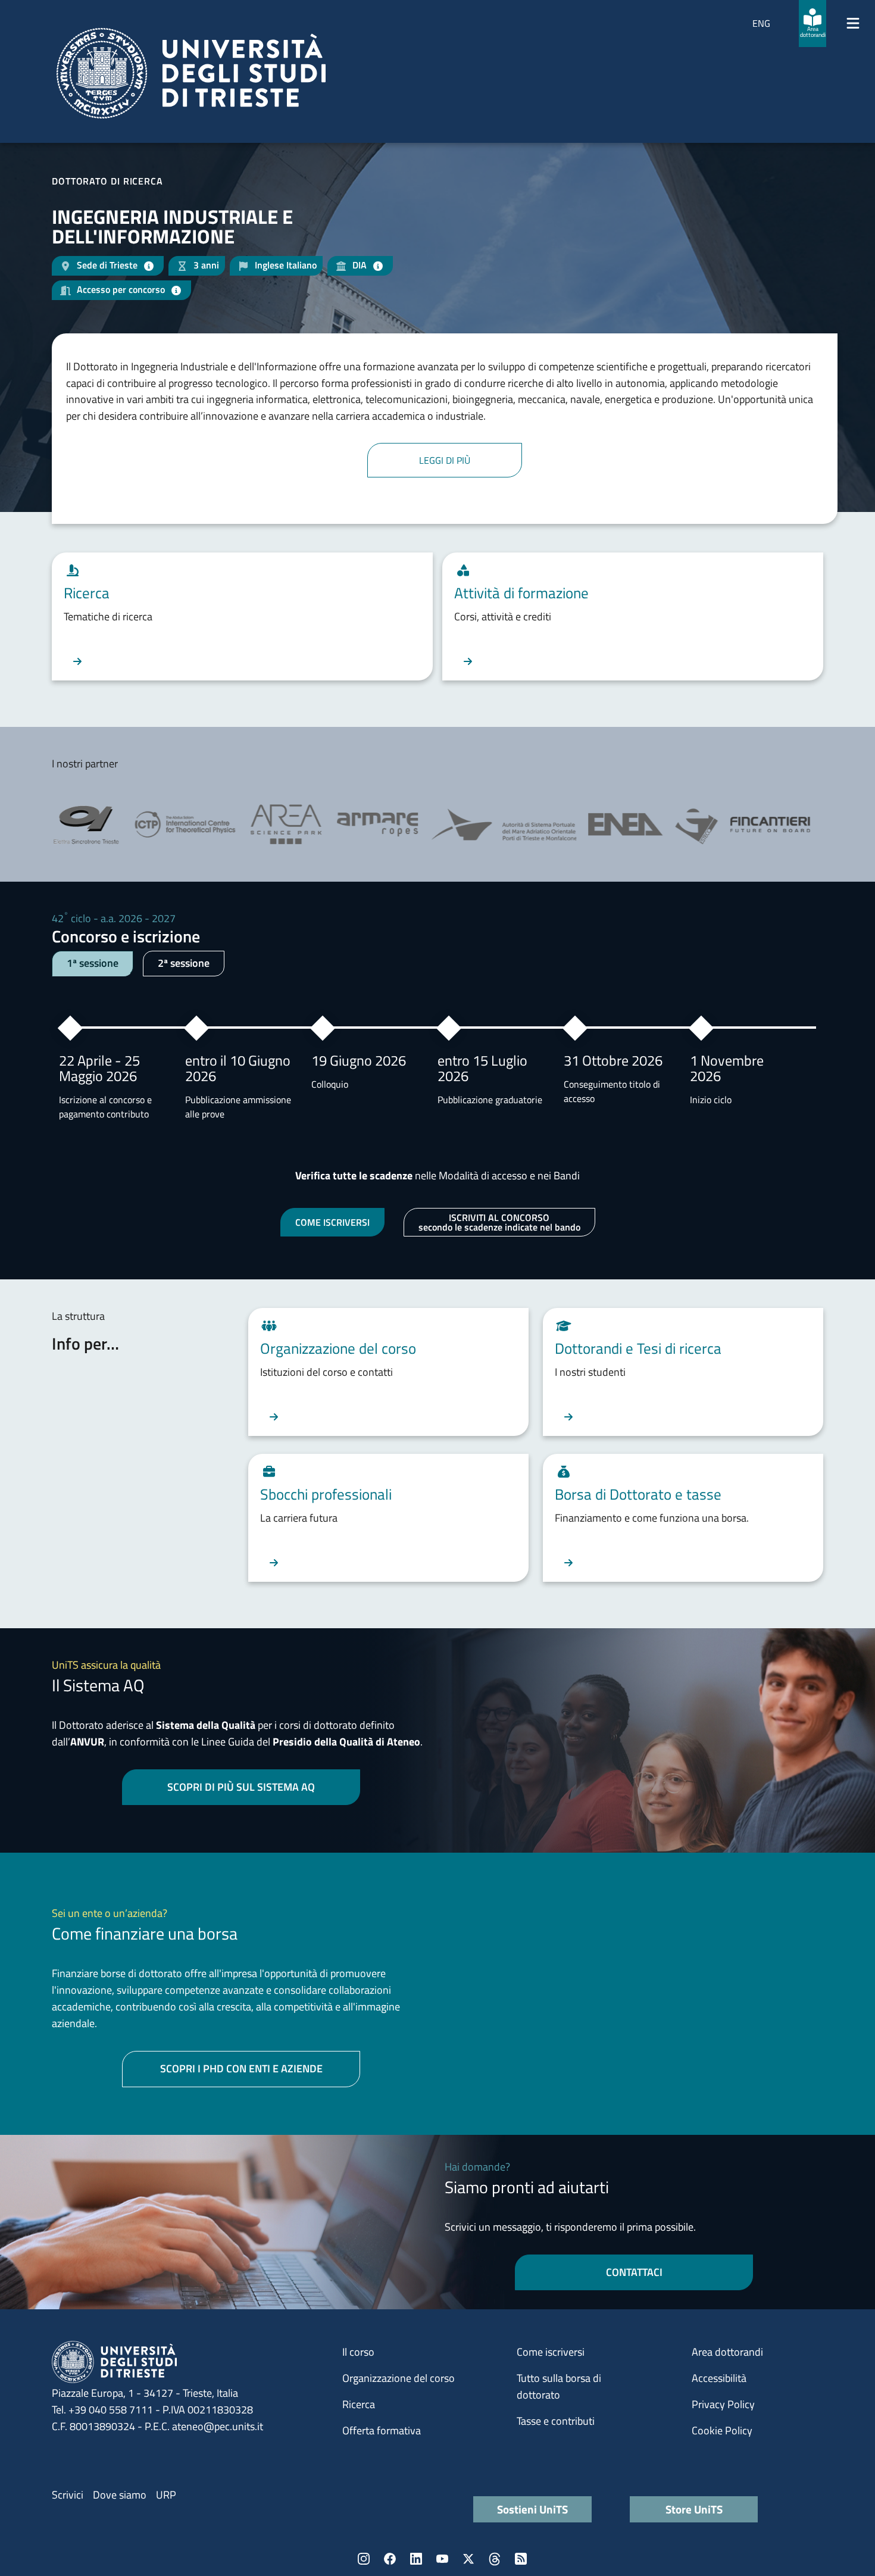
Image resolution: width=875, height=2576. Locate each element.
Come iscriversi (551, 2352)
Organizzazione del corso (399, 2378)
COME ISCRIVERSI (332, 1222)
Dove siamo (120, 2495)
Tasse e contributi (556, 2421)
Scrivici (68, 2495)
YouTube (442, 2559)
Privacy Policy (723, 2404)
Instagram (364, 2559)
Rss (521, 2559)
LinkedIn (416, 2559)
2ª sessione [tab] (184, 963)
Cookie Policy (722, 2430)
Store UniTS (694, 2509)
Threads (495, 2559)
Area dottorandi (727, 2352)
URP (166, 2495)
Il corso (358, 2352)
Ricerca (359, 2404)
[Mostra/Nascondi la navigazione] (853, 23)
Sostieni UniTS (532, 2509)
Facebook (390, 2559)
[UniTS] (191, 73)
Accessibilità (719, 2378)
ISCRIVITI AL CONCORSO (499, 1222)
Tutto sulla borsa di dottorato (559, 2386)
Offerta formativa (382, 2430)
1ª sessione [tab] (93, 963)
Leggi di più (445, 460)
